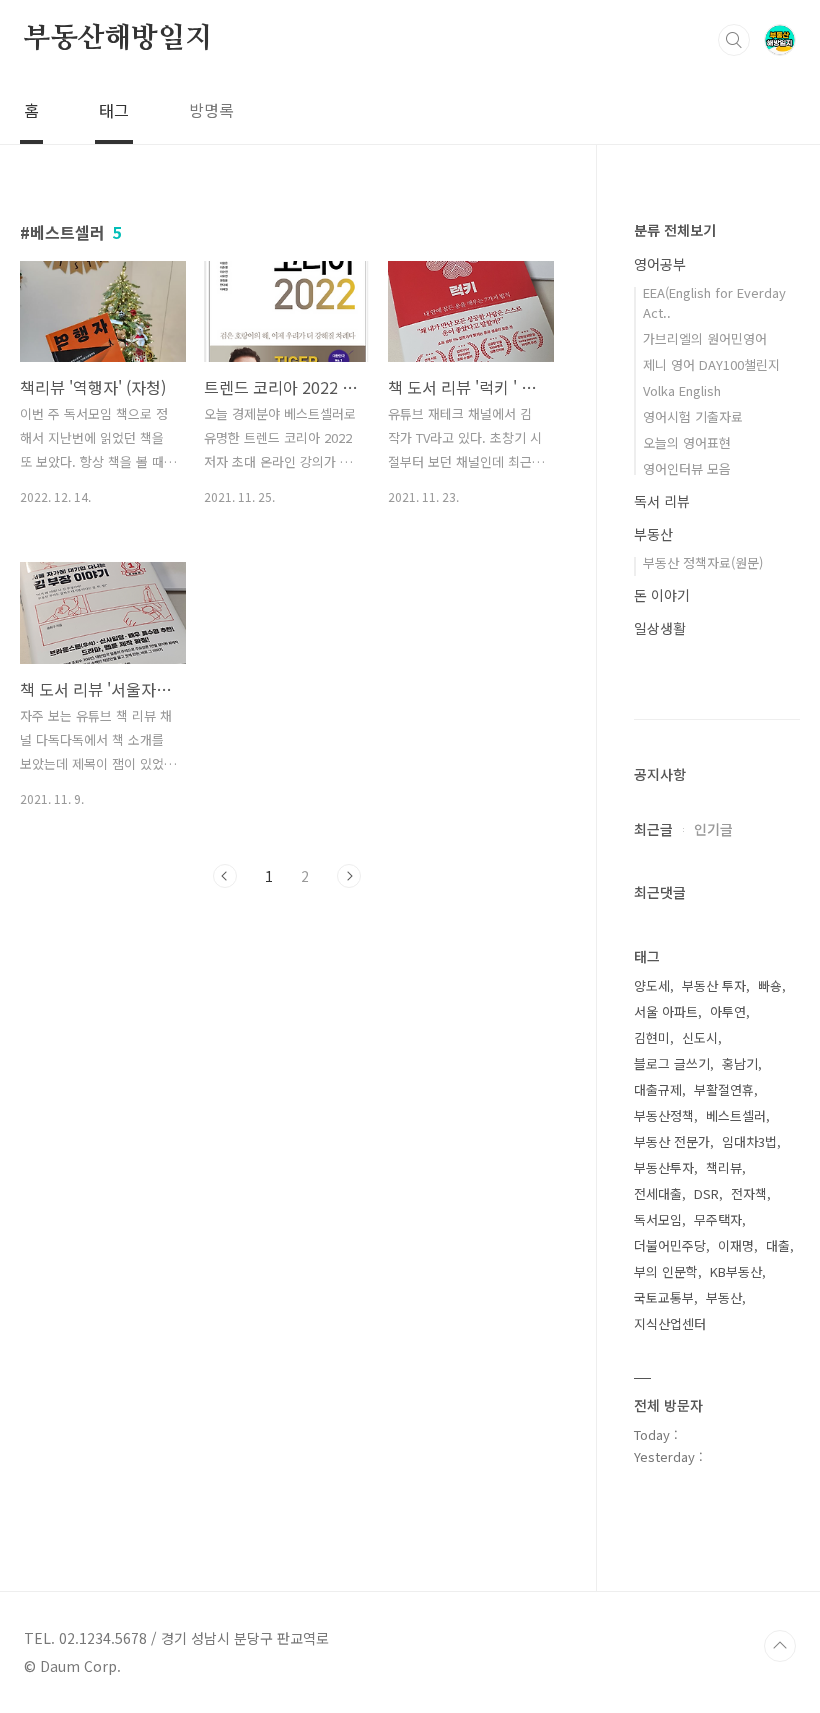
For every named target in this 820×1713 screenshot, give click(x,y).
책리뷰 (724, 1167)
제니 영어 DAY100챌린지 (711, 364)
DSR (706, 1193)
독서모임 (658, 1219)
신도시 (700, 1037)
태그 (114, 110)
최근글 (653, 829)
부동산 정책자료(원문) (703, 562)
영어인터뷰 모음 (687, 468)
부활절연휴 (724, 1089)
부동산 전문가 (672, 1141)
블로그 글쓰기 (672, 1063)
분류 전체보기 (675, 230)
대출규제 (658, 1089)
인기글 (713, 829)
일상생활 (660, 628)
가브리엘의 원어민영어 (705, 338)
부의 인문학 (666, 1271)
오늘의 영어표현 (687, 442)
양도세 (652, 985)
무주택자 (718, 1219)
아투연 (728, 1011)
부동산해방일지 (118, 39)
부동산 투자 (714, 985)
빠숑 (770, 985)
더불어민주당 (670, 1245)
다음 (349, 876)
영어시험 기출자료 (693, 416)
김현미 (652, 1037)
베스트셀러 (736, 1115)
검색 (734, 40)
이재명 (736, 1245)
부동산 (653, 534)
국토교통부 (664, 1297)
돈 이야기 (662, 595)
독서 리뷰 (662, 501)
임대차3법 (749, 1141)
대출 (778, 1245)
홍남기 (740, 1063)
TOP (780, 1646)
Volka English (682, 390)
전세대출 (658, 1193)
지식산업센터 (670, 1323)
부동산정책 (664, 1115)
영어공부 (660, 264)
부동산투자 (664, 1167)
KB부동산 (736, 1271)
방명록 (211, 110)
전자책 (749, 1193)
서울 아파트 (666, 1011)
